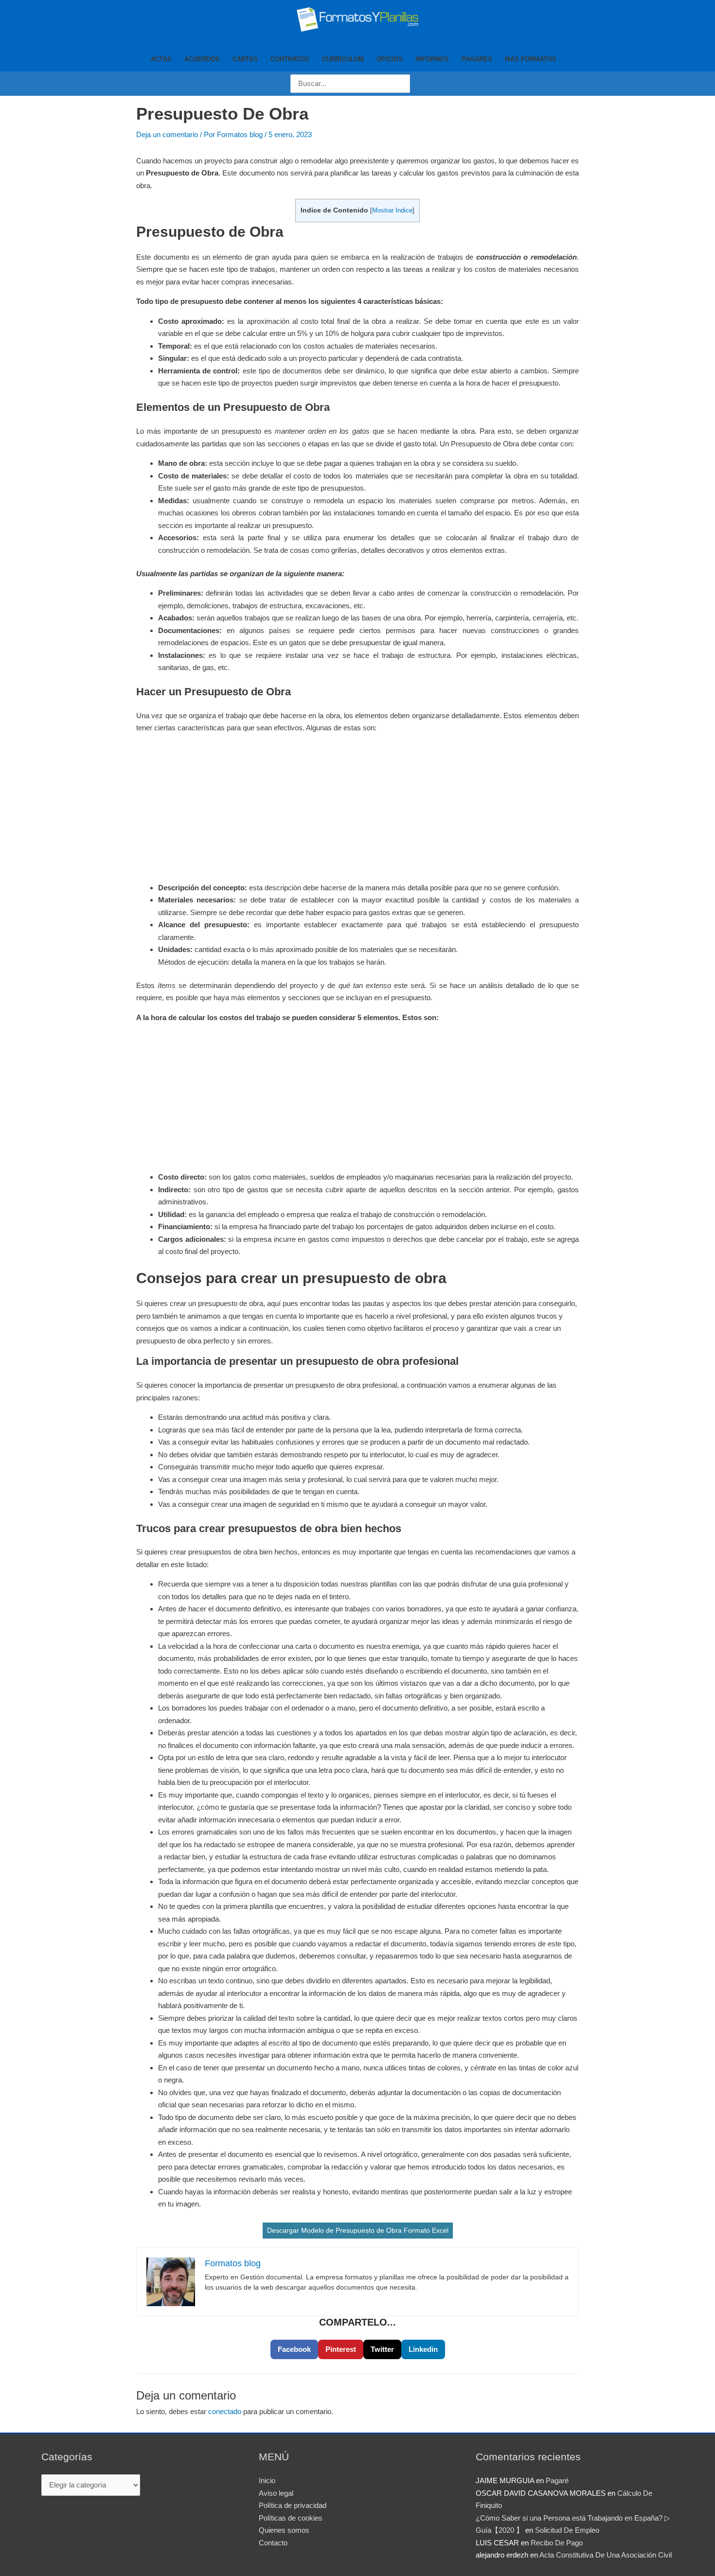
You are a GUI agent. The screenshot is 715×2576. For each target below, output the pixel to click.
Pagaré (557, 2480)
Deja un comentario (167, 134)
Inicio (267, 2480)
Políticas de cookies (291, 2518)
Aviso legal (276, 2493)
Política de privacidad (293, 2505)
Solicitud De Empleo (567, 2530)
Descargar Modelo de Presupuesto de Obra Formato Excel (358, 2230)
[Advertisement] (357, 810)
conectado (225, 2411)
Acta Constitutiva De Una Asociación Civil (606, 2555)
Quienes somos (284, 2530)
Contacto (273, 2543)
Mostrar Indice (392, 210)
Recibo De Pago (557, 2543)
